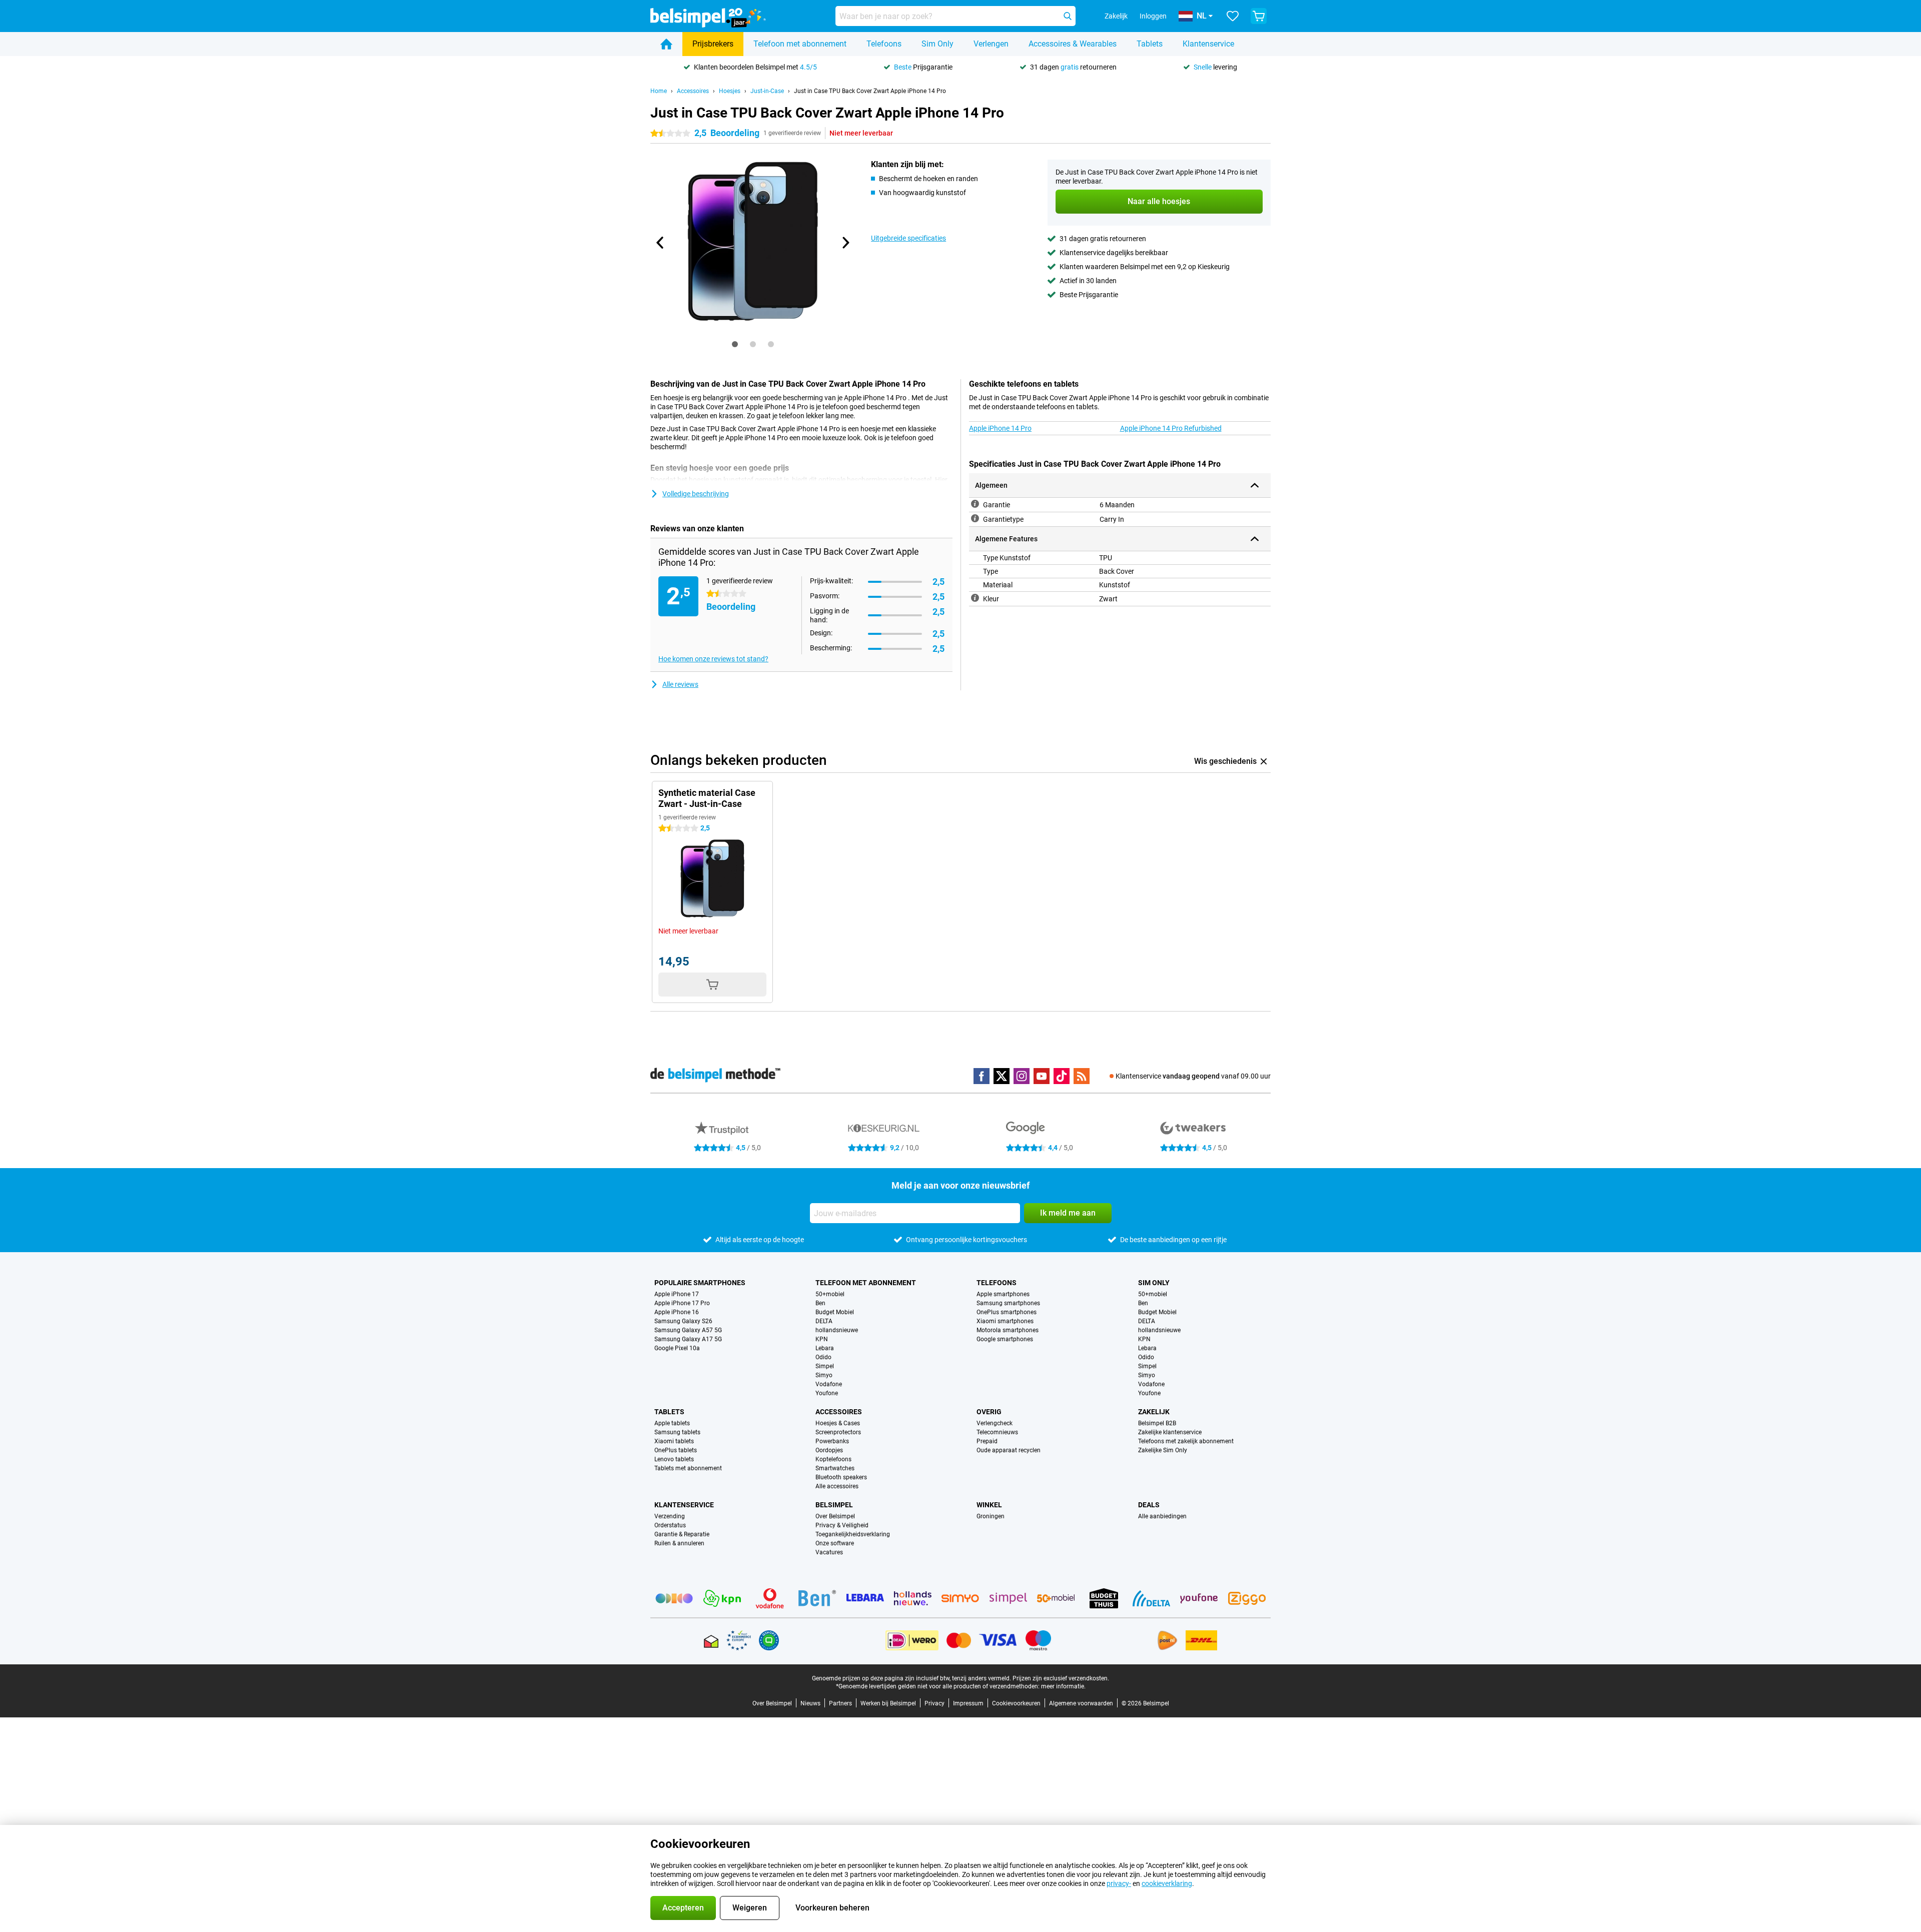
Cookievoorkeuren (1016, 1703)
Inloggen (1153, 16)
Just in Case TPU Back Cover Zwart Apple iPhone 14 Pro (870, 91)
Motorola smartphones (1008, 1330)
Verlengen (991, 44)
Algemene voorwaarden (1081, 1703)
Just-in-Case (767, 91)
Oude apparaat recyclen (1009, 1450)
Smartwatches (835, 1468)
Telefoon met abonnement (800, 44)
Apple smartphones (1003, 1294)
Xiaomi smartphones (1005, 1321)
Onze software (835, 1543)
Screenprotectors (838, 1432)
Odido (823, 1357)
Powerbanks (832, 1441)
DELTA (824, 1321)
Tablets (1150, 44)
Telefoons (884, 44)
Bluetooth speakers (841, 1477)
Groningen (991, 1516)
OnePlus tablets (676, 1450)
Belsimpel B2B (1157, 1423)
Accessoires (693, 91)
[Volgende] (845, 243)
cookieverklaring (1167, 1883)
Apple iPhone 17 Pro (682, 1303)
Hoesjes (730, 91)
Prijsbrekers (713, 44)
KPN (822, 1339)
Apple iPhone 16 (677, 1312)
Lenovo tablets (674, 1459)
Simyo (824, 1375)
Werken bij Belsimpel (888, 1703)
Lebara (825, 1348)
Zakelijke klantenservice (1170, 1432)
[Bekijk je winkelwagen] (1259, 16)
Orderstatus (670, 1525)
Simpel (825, 1366)
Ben (820, 1303)
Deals (1149, 1505)
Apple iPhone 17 (677, 1294)
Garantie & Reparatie (682, 1534)
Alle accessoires (837, 1486)
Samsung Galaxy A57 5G (688, 1330)
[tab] (735, 344)
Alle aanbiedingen (1162, 1516)
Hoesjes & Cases (838, 1423)
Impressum (968, 1703)
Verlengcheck (995, 1423)
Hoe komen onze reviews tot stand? (713, 659)
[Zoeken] (1068, 16)
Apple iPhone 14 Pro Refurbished (1171, 428)
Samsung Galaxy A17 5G (688, 1339)
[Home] (666, 44)
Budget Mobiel (835, 1312)
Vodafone (829, 1384)
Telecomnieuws (997, 1432)
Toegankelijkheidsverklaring (853, 1534)
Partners (840, 1703)
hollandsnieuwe (837, 1330)
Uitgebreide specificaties (908, 238)
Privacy (934, 1703)
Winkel (989, 1505)
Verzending (670, 1516)
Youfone (827, 1393)
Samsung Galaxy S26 (683, 1321)
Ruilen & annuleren (679, 1543)
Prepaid (987, 1441)
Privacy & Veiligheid (842, 1525)
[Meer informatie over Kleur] (975, 598)
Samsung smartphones (1008, 1303)
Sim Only (937, 44)
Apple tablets (672, 1423)
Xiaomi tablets (674, 1441)
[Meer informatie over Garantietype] (975, 518)
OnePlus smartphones (1007, 1312)
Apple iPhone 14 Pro (1000, 428)
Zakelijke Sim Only (1163, 1450)
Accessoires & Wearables (1073, 44)
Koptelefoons (833, 1459)
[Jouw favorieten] (1233, 16)
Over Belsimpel (835, 1516)
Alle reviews (680, 684)
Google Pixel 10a (677, 1348)
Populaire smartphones (700, 1283)
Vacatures (829, 1552)
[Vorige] (660, 243)
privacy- (1119, 1883)
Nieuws (810, 1703)
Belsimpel (834, 1505)
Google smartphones (1005, 1339)
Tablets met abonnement (688, 1468)
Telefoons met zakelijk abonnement (1186, 1441)
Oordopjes (829, 1450)
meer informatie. (1063, 1686)
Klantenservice (1208, 44)
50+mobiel (830, 1294)
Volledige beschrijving (696, 494)
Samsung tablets (677, 1432)
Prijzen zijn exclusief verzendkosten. (1061, 1678)
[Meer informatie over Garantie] (975, 504)
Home (659, 91)
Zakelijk (1154, 1412)
